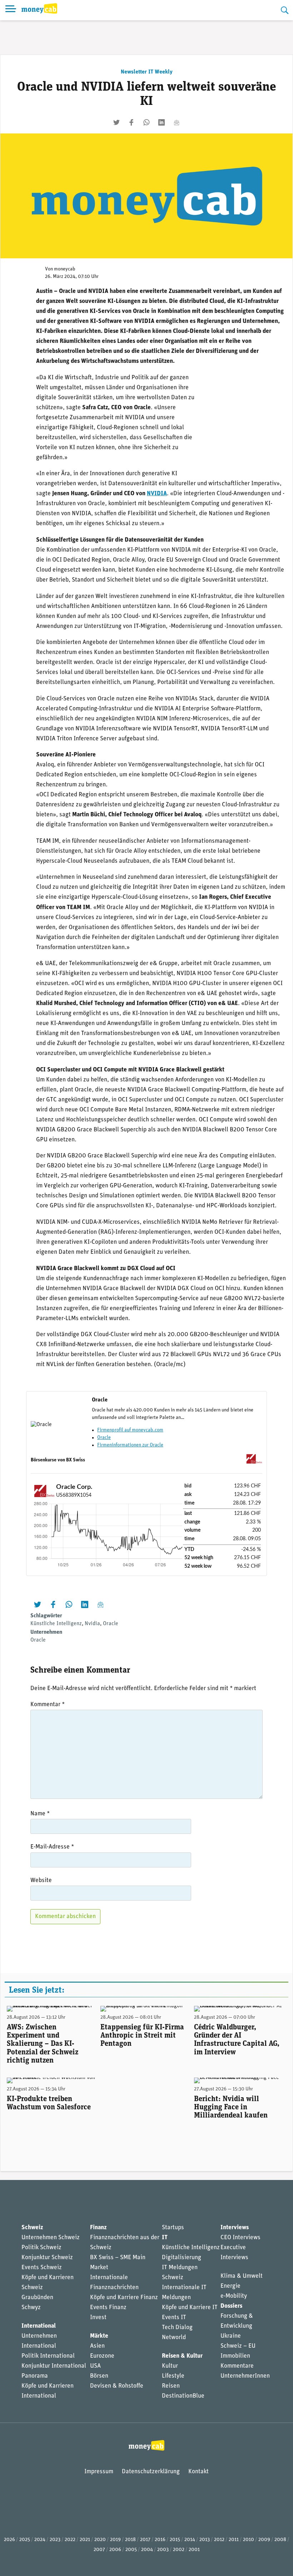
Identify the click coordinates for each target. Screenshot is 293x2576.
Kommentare (237, 2366)
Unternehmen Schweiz (51, 2238)
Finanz (98, 2228)
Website (41, 1880)
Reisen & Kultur (182, 2356)
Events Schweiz (42, 2268)
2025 (25, 2540)
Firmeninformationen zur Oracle (130, 1445)
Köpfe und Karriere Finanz (124, 2298)
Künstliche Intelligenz (56, 1624)
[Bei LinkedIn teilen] (162, 122)
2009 (264, 2540)
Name (40, 1814)
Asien (97, 2346)
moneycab (65, 269)
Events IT (174, 2318)
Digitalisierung (182, 2258)
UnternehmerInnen (245, 2376)
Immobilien (235, 2356)
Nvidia (92, 1624)
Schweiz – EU (238, 2346)
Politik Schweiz (41, 2248)
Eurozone (102, 2356)
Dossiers (231, 2306)
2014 (190, 2540)
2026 (9, 2540)
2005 (131, 2550)
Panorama (35, 2376)
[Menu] (11, 10)
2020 (100, 2540)
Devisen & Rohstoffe (117, 2386)
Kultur (170, 2366)
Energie (230, 2286)
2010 (249, 2540)
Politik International (48, 2356)
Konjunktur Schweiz (47, 2258)
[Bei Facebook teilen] (131, 122)
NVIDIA (157, 494)
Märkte (99, 2336)
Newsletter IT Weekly (147, 72)
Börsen (99, 2376)
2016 (160, 2540)
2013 (205, 2540)
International (39, 2326)
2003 (163, 2550)
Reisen (171, 2386)
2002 (179, 2550)
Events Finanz (108, 2308)
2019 (115, 2540)
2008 (280, 2540)
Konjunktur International (54, 2366)
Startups (173, 2228)
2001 (194, 2550)
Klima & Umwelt (242, 2276)
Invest (98, 2318)
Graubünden (37, 2298)
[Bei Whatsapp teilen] (146, 122)
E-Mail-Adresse (52, 1847)
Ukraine (231, 2336)
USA (95, 2366)
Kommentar (48, 1705)
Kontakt (198, 2472)
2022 (70, 2540)
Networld (174, 2337)
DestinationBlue (183, 2396)
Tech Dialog (177, 2327)
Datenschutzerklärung (151, 2472)
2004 (147, 2550)
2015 (175, 2540)
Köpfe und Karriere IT (190, 2308)
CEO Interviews (240, 2238)
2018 (130, 2540)
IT (165, 2238)
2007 (99, 2550)
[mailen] (177, 122)
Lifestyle (173, 2376)
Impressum (99, 2472)
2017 (145, 2540)
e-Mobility (234, 2296)
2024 (40, 2540)
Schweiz (32, 2228)
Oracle (104, 1438)
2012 (219, 2540)
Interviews (235, 2228)
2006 (115, 2550)
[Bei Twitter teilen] (116, 122)
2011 (234, 2540)
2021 (85, 2540)
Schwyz (31, 2308)
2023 (55, 2540)
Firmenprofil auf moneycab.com (130, 1430)
